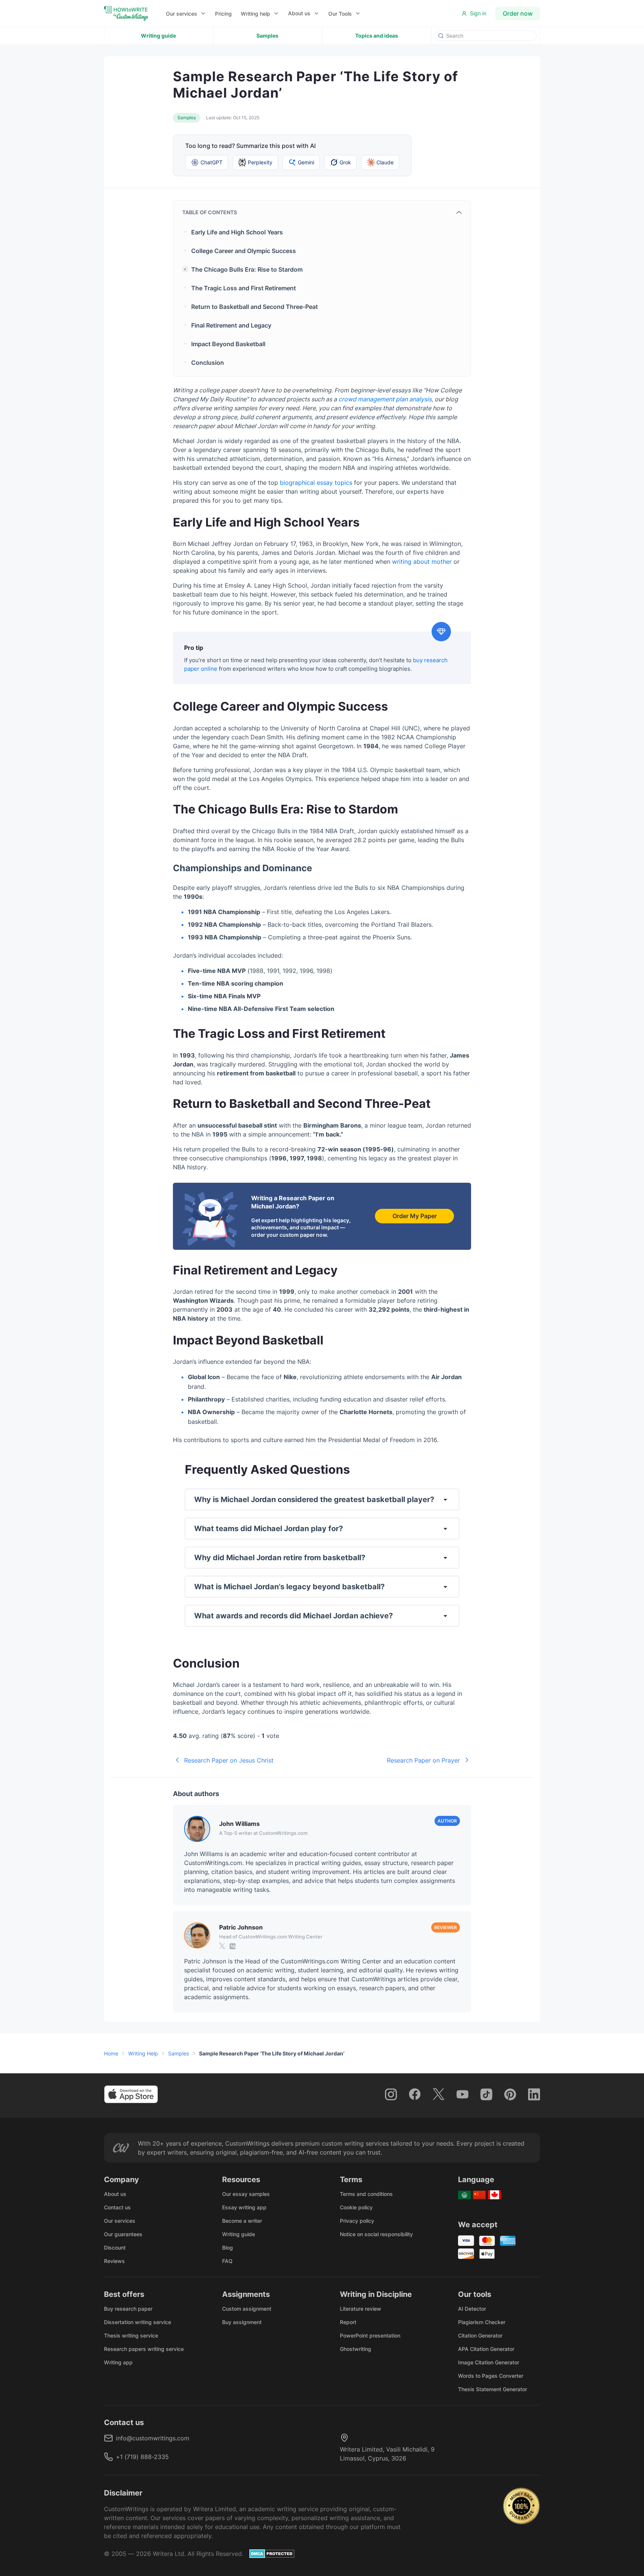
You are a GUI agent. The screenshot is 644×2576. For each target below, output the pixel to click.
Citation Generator (480, 2335)
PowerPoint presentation (370, 2335)
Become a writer (242, 2221)
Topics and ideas (377, 36)
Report (348, 2322)
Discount (115, 2248)
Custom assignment (247, 2309)
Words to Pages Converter (491, 2376)
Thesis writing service (131, 2335)
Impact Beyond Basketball (228, 344)
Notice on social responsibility (376, 2234)
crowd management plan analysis (385, 399)
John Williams (239, 1824)
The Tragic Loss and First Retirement (244, 288)
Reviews (114, 2261)
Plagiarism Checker (482, 2322)
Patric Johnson (241, 1927)
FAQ (227, 2261)
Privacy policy (357, 2221)
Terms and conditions (366, 2194)
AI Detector (472, 2309)
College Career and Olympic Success (244, 251)
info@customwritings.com (153, 2438)
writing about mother (422, 562)
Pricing (223, 14)
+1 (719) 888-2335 (142, 2457)
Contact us (117, 2207)
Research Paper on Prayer (423, 1760)
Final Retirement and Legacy (231, 325)
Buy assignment (242, 2322)
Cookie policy (356, 2207)
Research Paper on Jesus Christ (229, 1760)
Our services (120, 2221)
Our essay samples (246, 2194)
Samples (267, 36)
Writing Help (143, 2053)
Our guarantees (123, 2234)
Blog (228, 2248)
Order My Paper (415, 1216)
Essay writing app (244, 2207)
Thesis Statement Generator (493, 2389)
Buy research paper (128, 2309)
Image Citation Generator (489, 2362)
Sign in (478, 13)
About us (299, 13)
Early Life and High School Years (237, 232)
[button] (186, 14)
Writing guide (158, 36)
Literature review (361, 2309)
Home (111, 2053)
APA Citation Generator (486, 2349)
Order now (518, 13)
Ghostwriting (356, 2349)
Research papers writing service (144, 2349)
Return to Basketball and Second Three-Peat (255, 307)
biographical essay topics (316, 483)
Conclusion (208, 363)
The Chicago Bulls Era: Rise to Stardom (247, 269)
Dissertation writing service (138, 2322)
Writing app (118, 2362)
